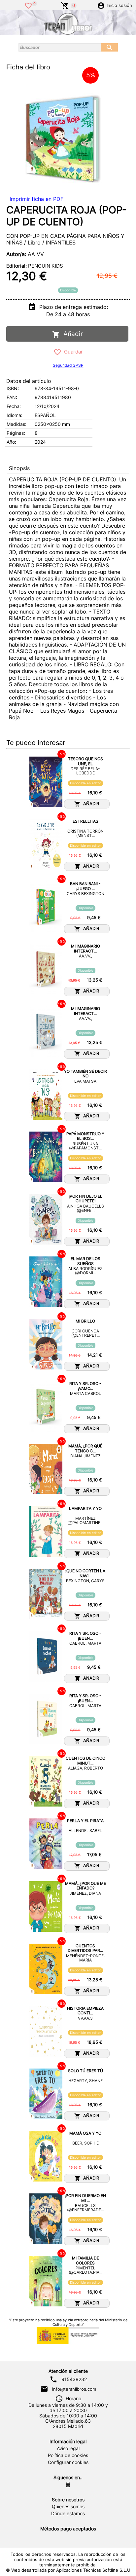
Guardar (72, 352)
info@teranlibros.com (74, 2389)
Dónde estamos (68, 2514)
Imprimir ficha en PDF (36, 199)
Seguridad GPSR (68, 365)
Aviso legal (68, 2448)
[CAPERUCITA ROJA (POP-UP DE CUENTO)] (59, 135)
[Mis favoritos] (28, 5)
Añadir (71, 334)
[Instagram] (68, 2485)
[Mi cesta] (65, 5)
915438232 (74, 2379)
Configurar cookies (68, 2462)
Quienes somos (68, 2507)
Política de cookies (68, 2455)
